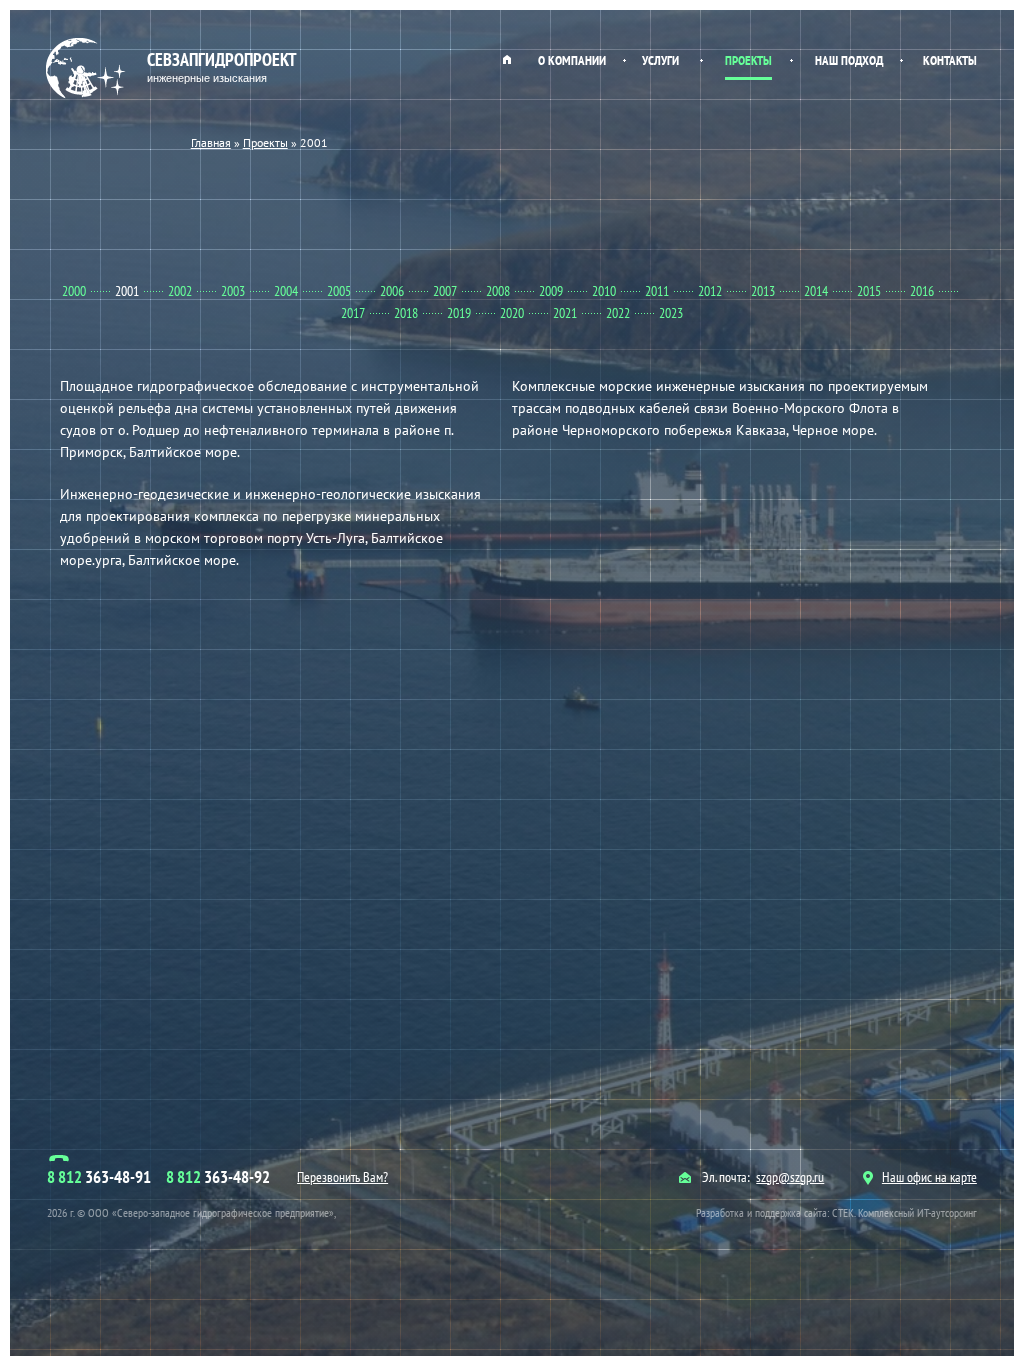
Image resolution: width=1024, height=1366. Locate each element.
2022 (618, 313)
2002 (180, 291)
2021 (565, 313)
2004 (286, 291)
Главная (507, 67)
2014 (816, 291)
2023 (671, 313)
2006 (392, 291)
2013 (763, 291)
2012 (710, 291)
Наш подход (849, 60)
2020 (512, 313)
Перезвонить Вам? (342, 1177)
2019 (459, 313)
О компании (572, 60)
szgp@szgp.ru (790, 1177)
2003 (233, 291)
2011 (657, 291)
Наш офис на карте (929, 1177)
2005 (339, 291)
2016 (922, 291)
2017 (353, 313)
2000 (74, 291)
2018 (406, 313)
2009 (551, 291)
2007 (445, 291)
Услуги (660, 60)
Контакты (950, 60)
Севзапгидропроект (222, 66)
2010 (604, 291)
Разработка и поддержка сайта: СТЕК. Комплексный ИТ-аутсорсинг (836, 1212)
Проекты (748, 60)
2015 (869, 291)
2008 (498, 291)
